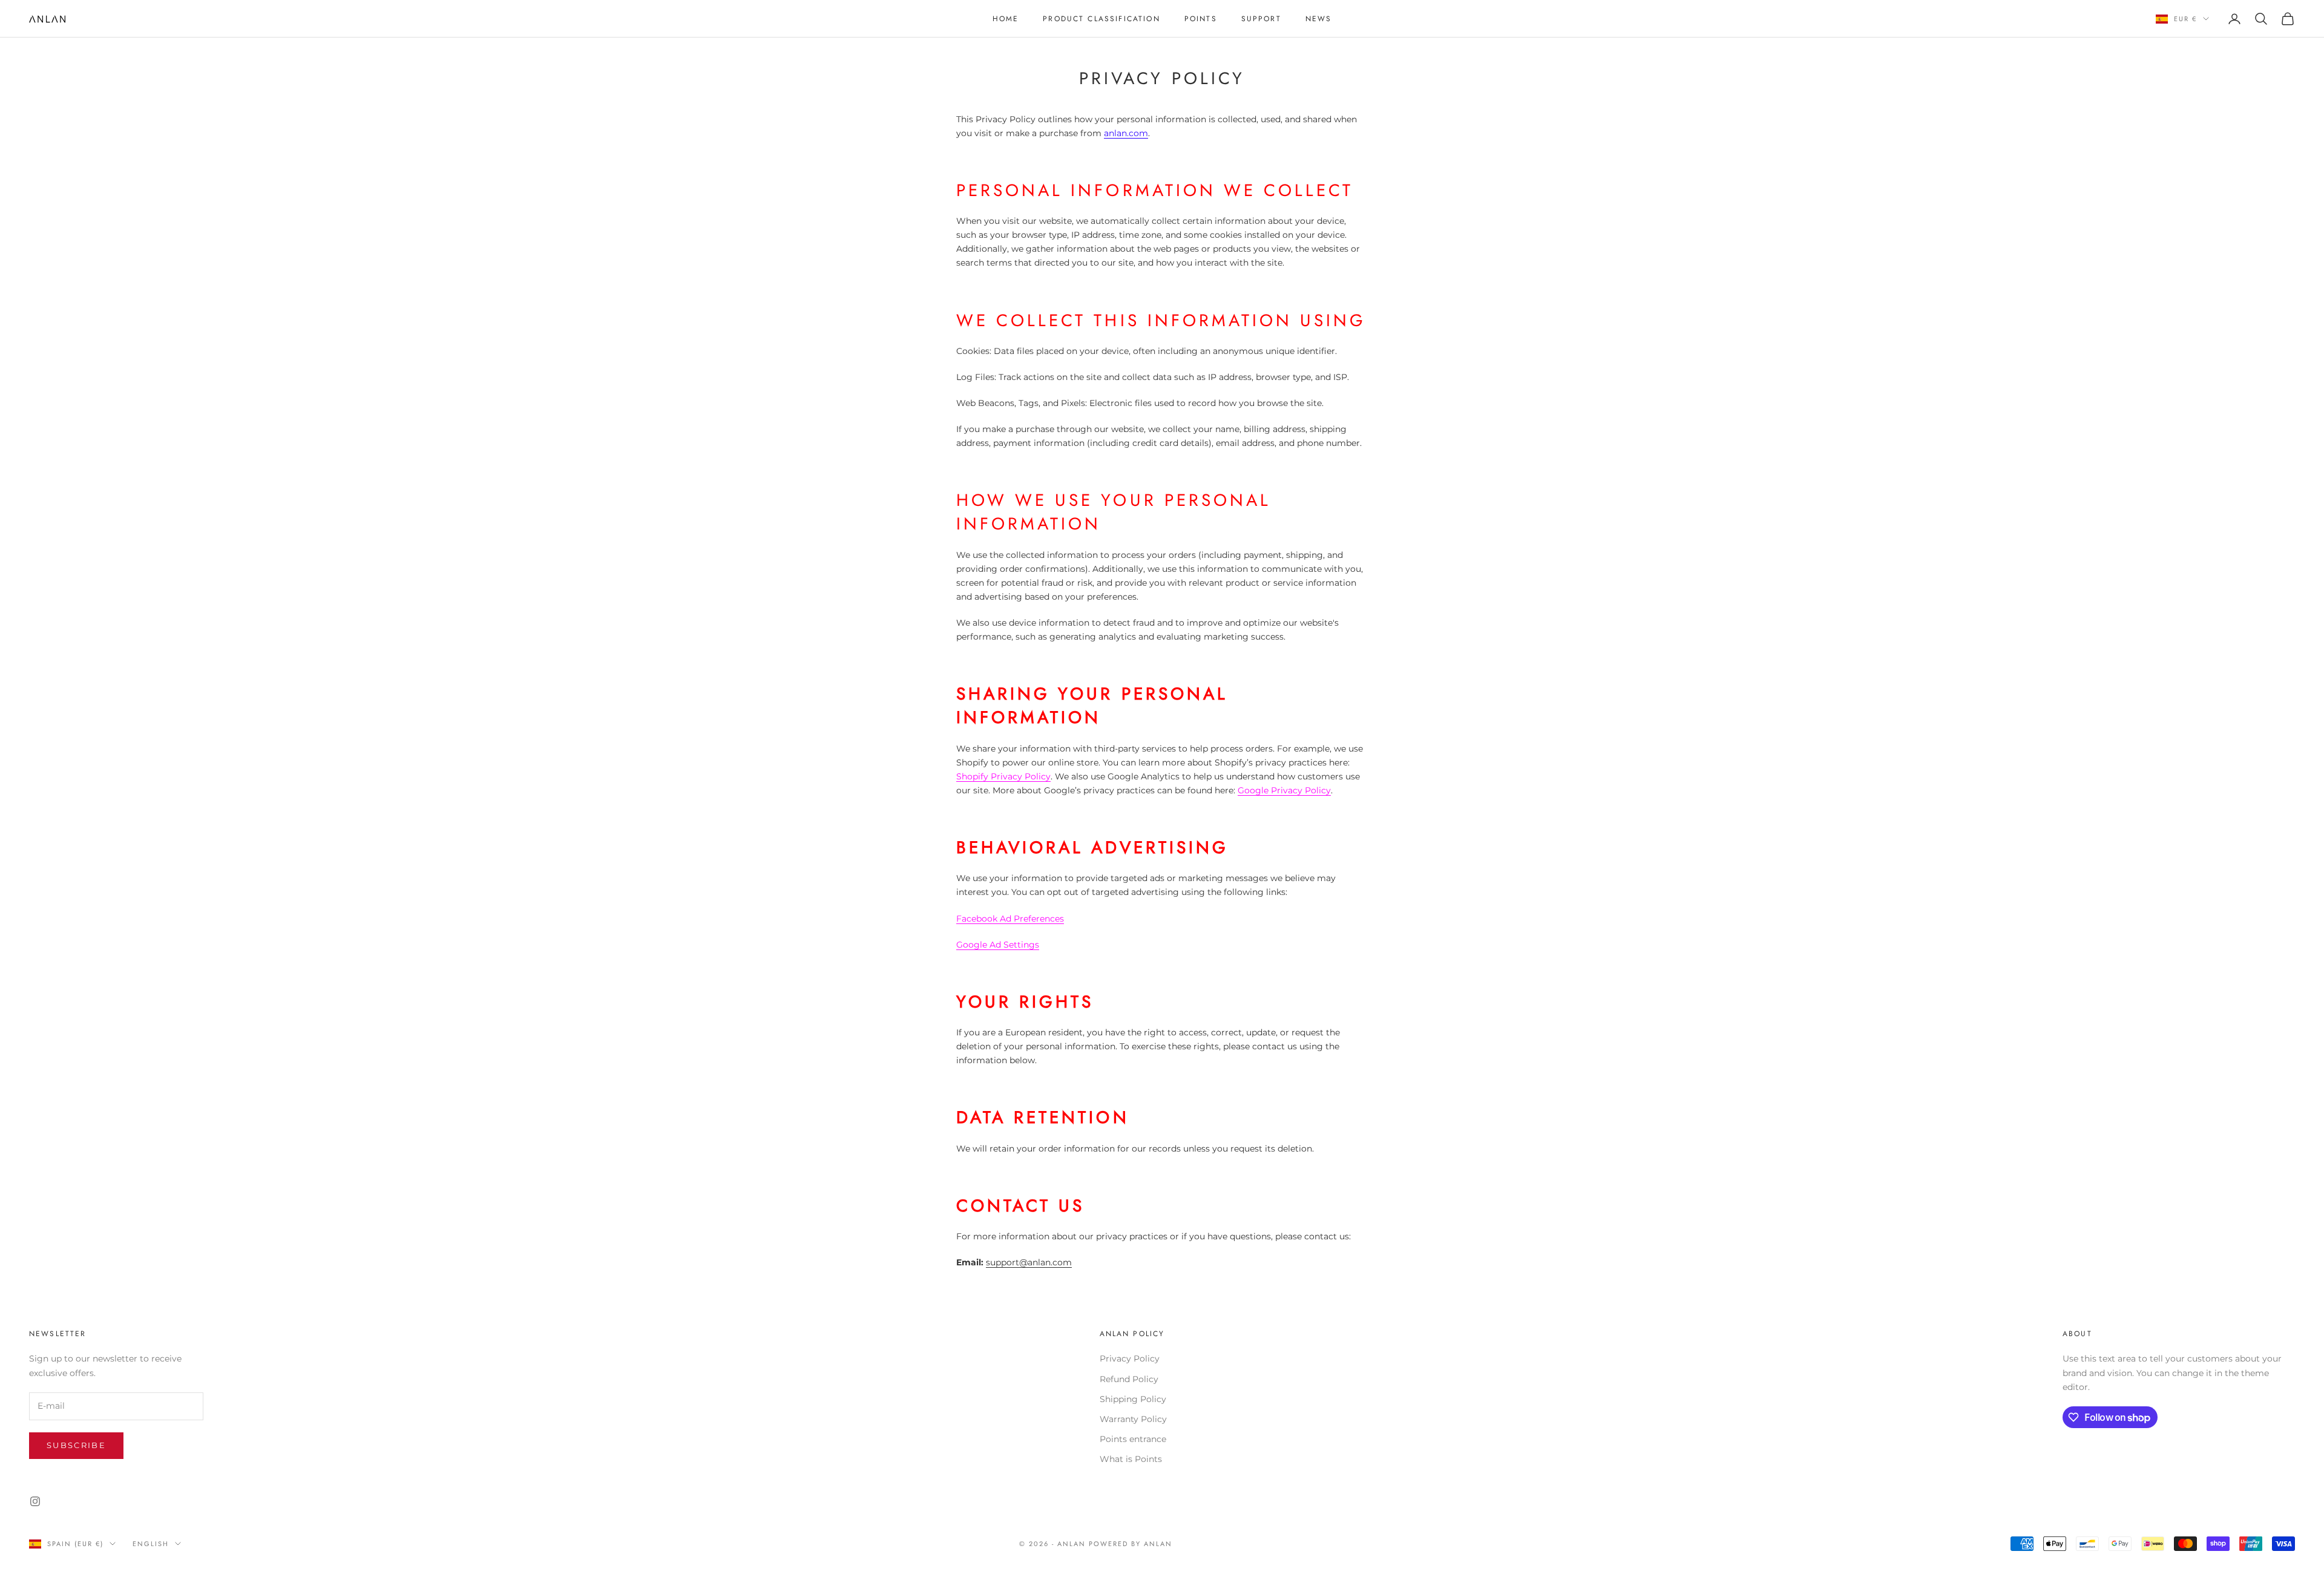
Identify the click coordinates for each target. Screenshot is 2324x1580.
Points (1201, 19)
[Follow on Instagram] (35, 1501)
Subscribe (76, 1445)
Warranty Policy (1133, 1419)
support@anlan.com (1029, 1262)
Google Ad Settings (998, 945)
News (1319, 19)
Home (1006, 19)
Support (1261, 19)
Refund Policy (1129, 1379)
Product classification (1101, 19)
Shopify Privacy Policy (1003, 776)
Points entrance (1133, 1439)
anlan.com (1126, 133)
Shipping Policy (1133, 1399)
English (151, 1544)
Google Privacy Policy (1284, 790)
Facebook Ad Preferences (1010, 919)
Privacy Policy (1130, 1359)
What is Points (1131, 1459)
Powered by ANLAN (1131, 1544)
